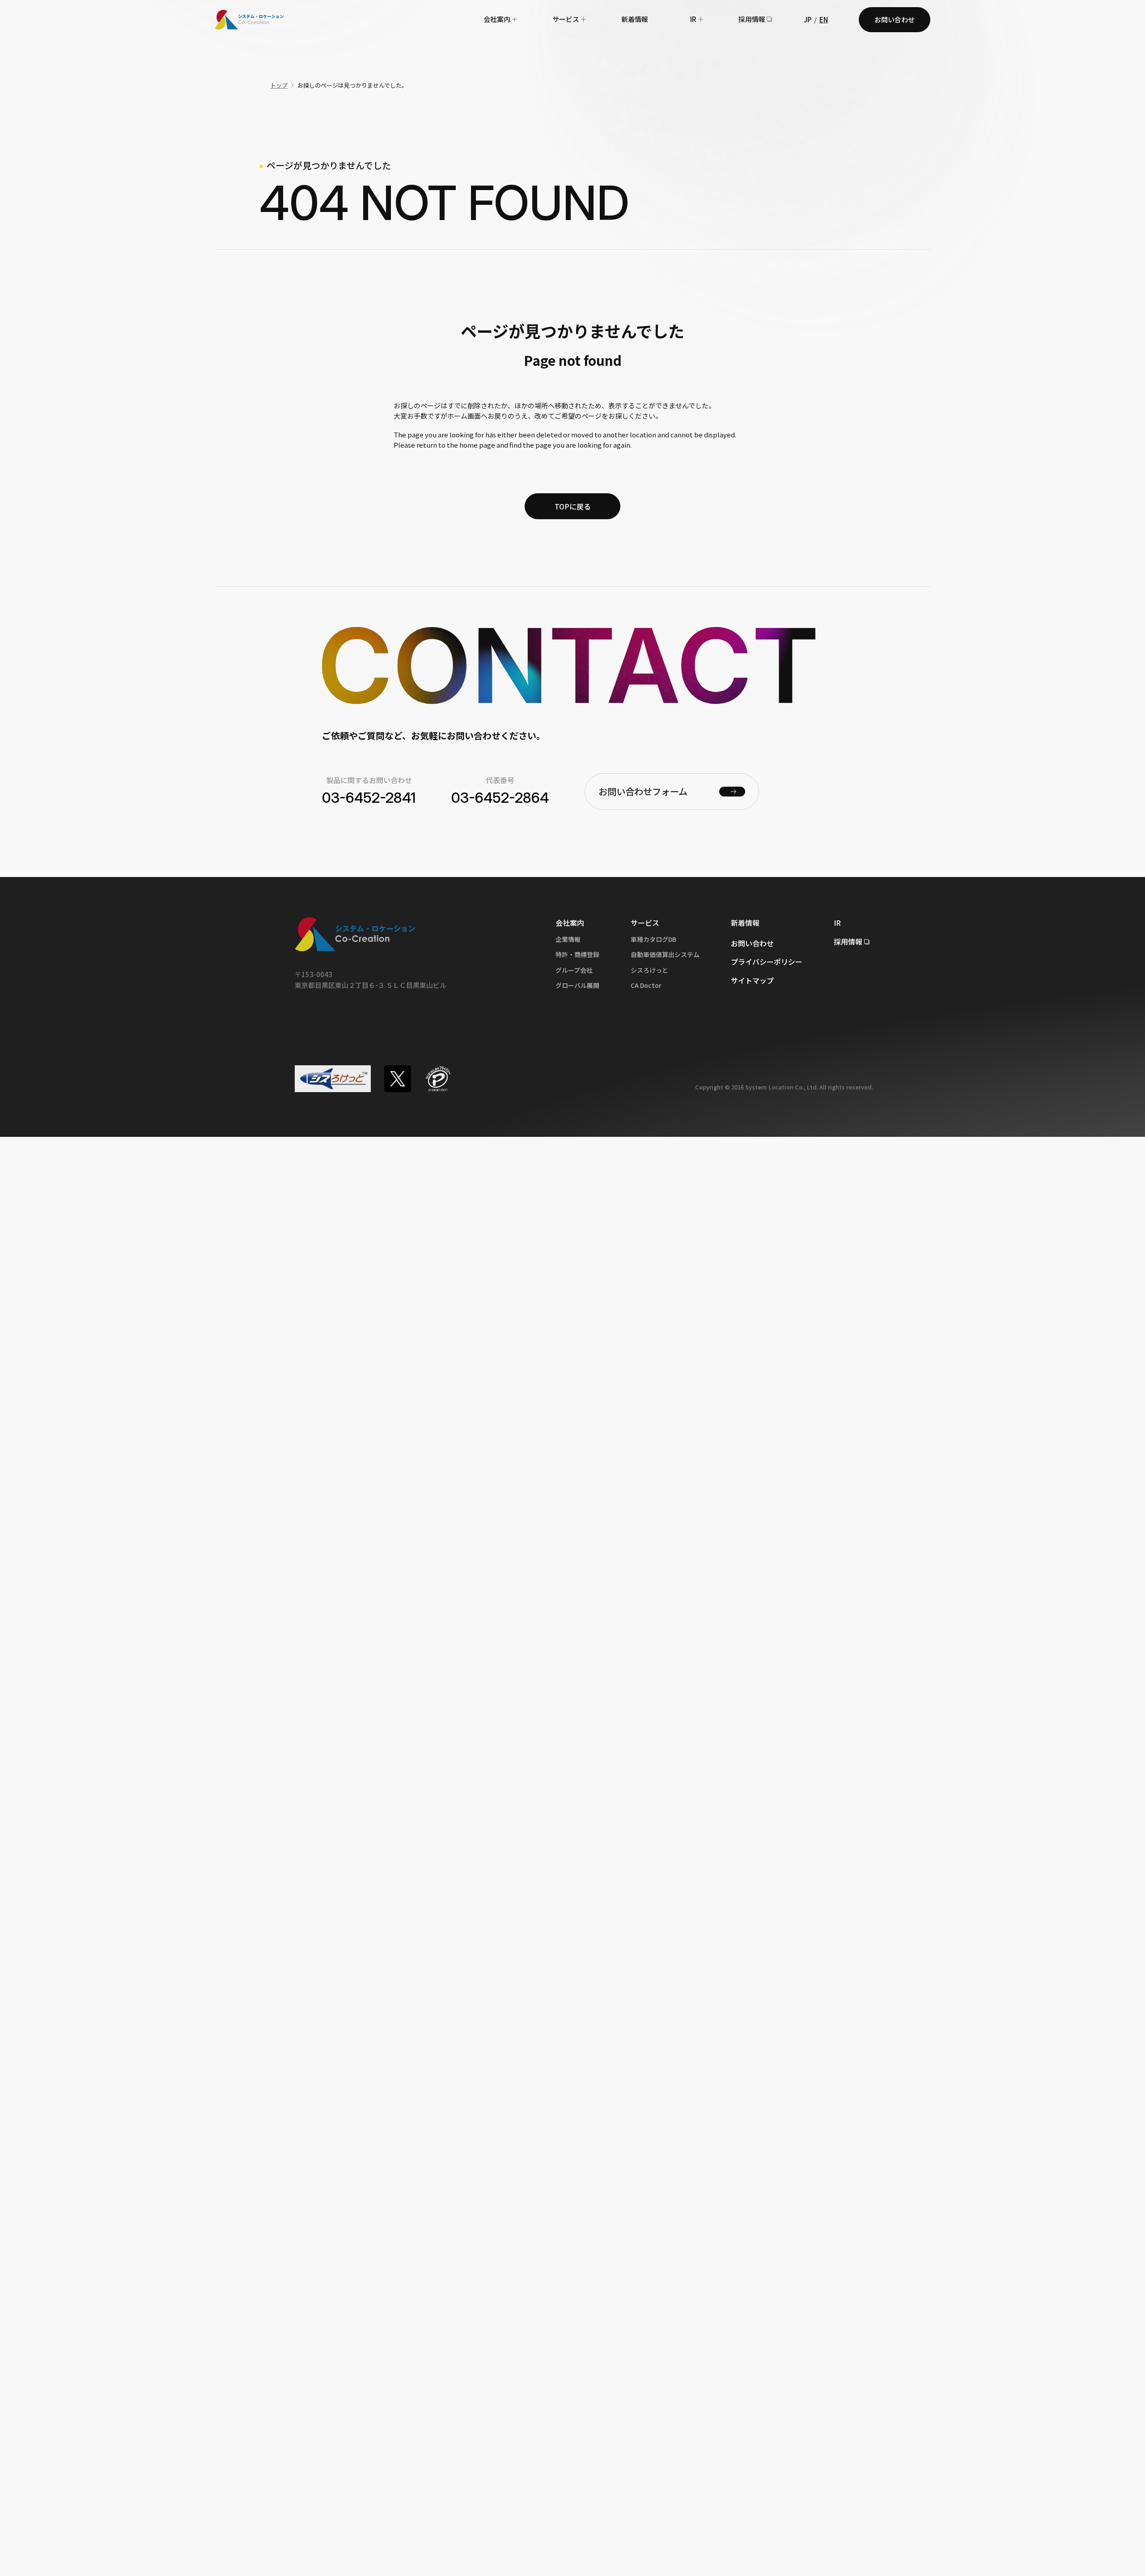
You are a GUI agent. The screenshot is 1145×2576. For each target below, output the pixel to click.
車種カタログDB (653, 939)
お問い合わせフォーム (643, 791)
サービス (566, 19)
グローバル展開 (577, 985)
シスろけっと (649, 970)
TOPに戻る (573, 506)
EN (824, 19)
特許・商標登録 (577, 954)
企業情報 (568, 939)
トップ (279, 85)
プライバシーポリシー (767, 962)
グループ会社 (574, 970)
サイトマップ (752, 980)
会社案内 (497, 19)
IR (693, 19)
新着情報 (635, 19)
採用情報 (752, 19)
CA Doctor (646, 985)
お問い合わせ (895, 19)
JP (808, 19)
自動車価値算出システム (665, 954)
